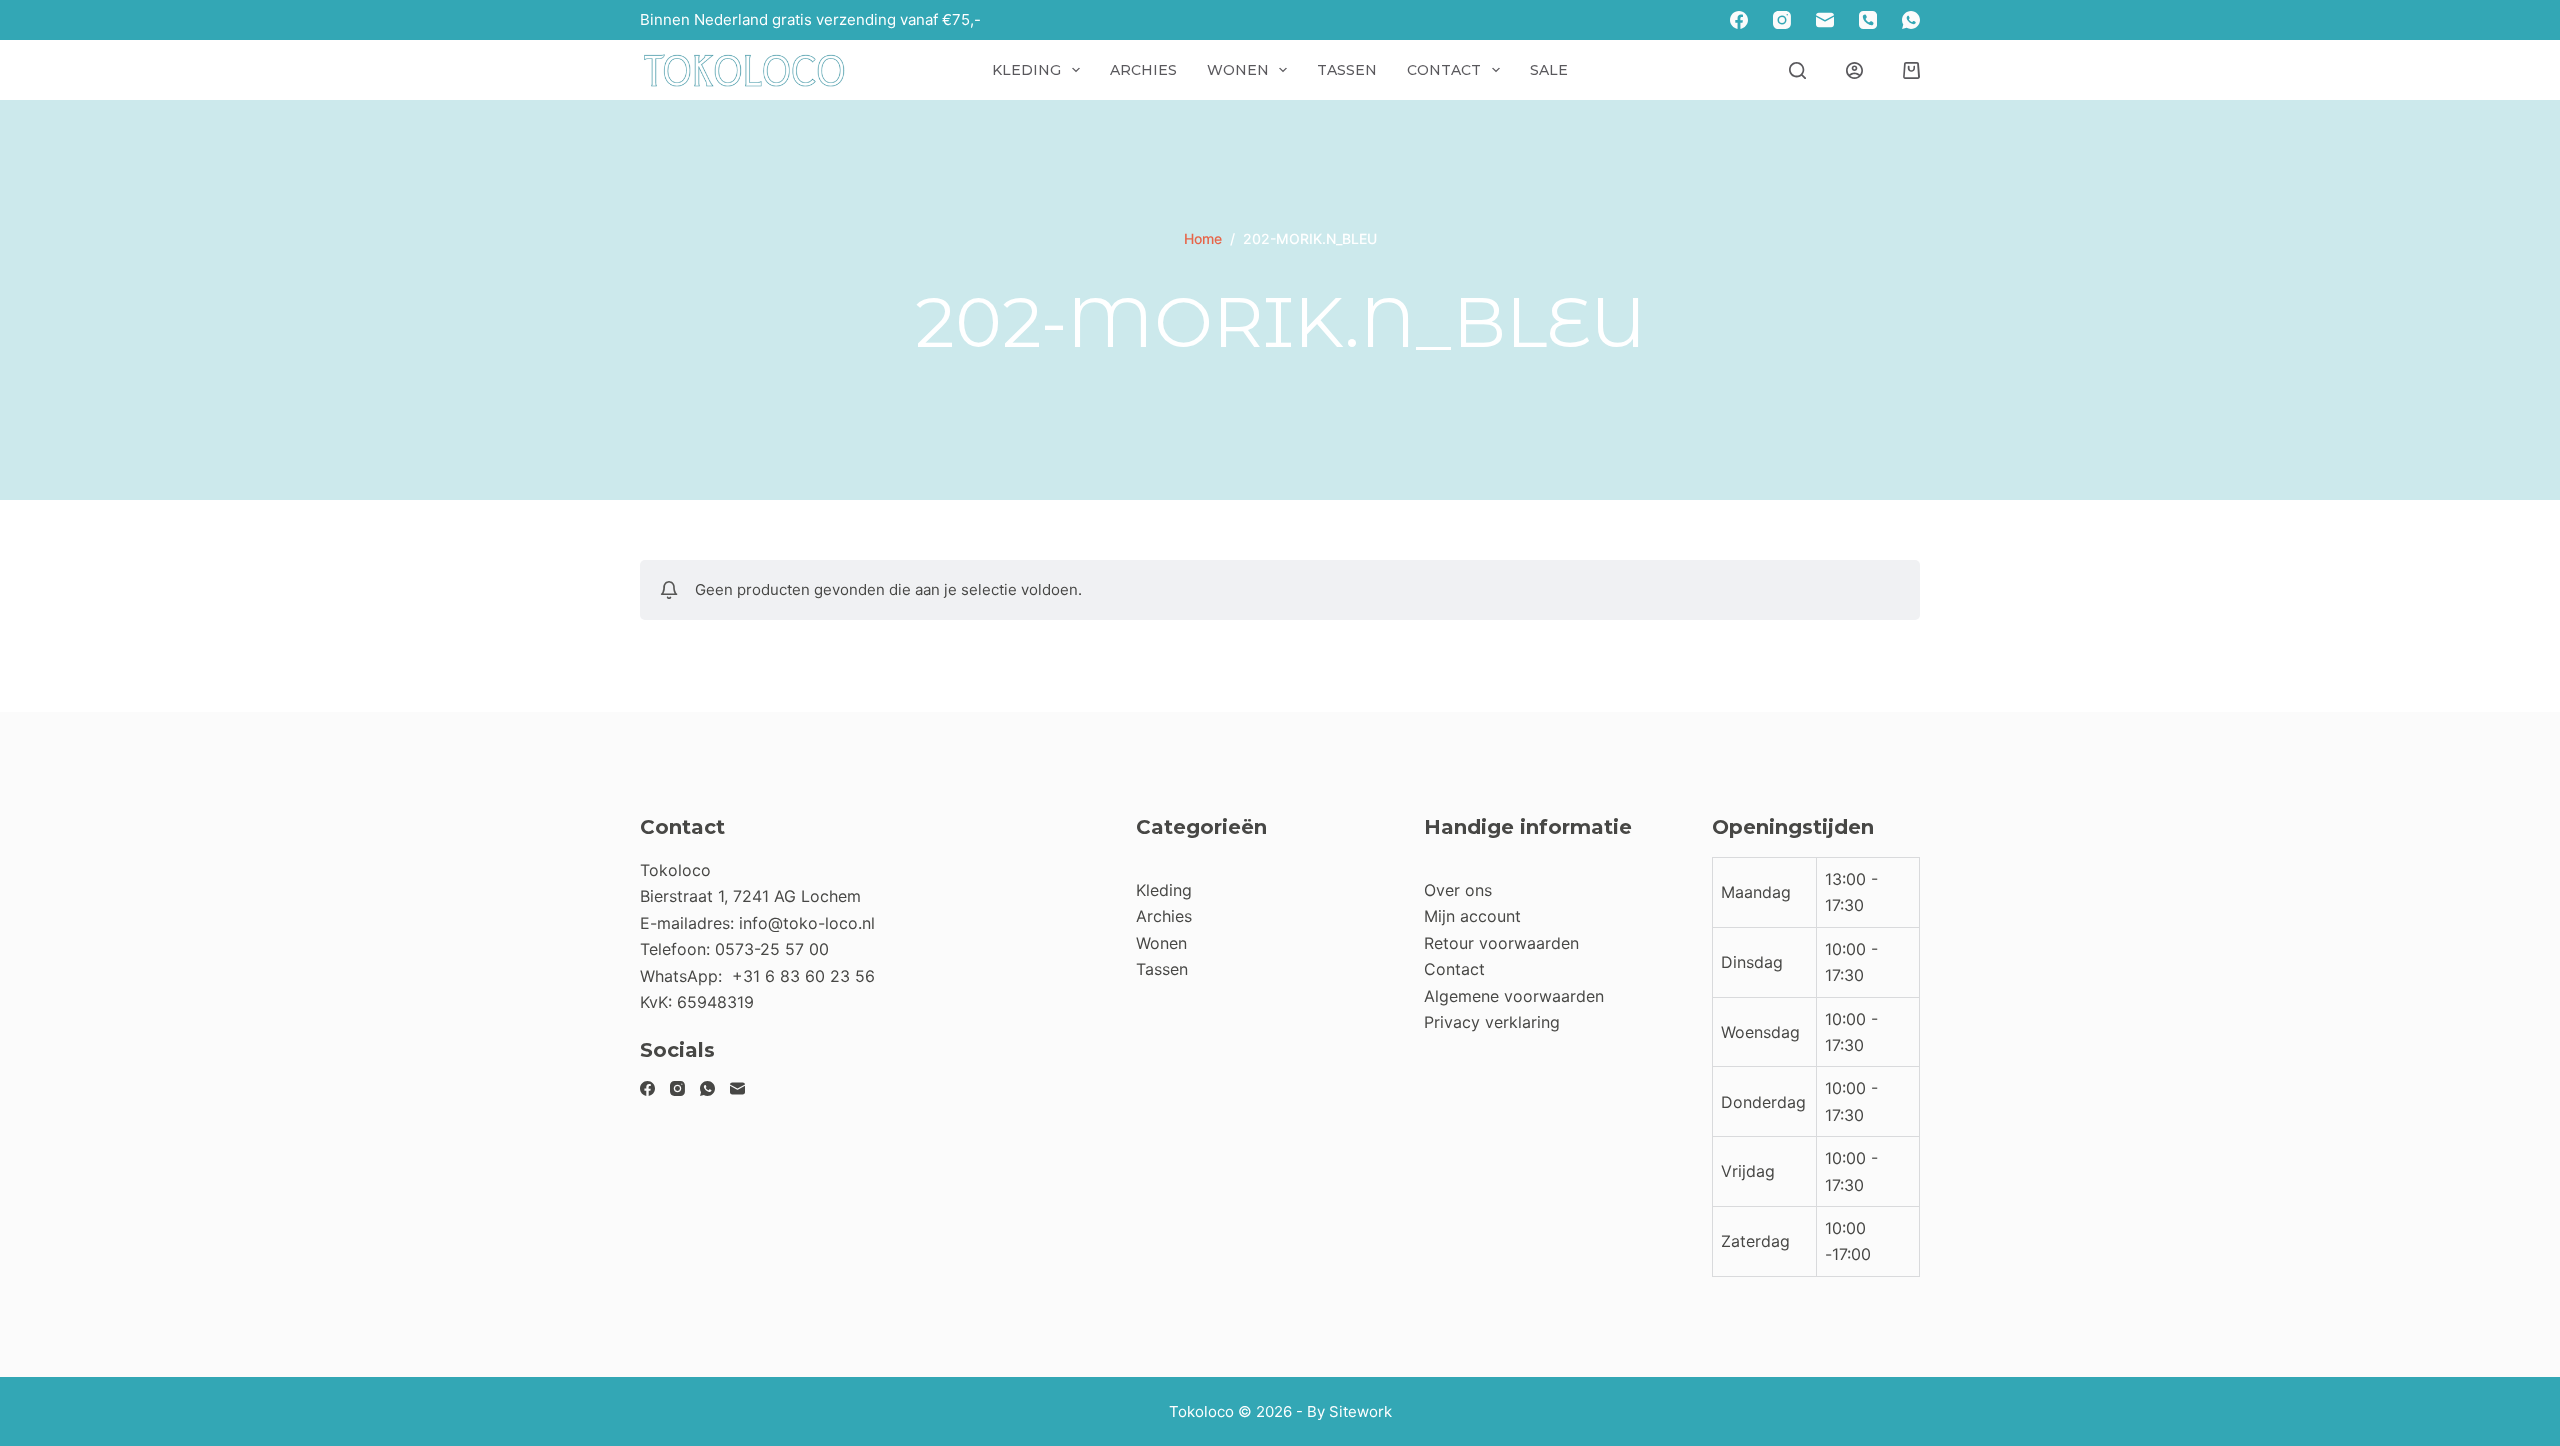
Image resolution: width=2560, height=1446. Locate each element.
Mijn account (1472, 916)
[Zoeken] (1797, 70)
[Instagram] (1782, 20)
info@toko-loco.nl (807, 923)
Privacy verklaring (1492, 1022)
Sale (1549, 70)
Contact (1444, 70)
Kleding (1026, 70)
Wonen (1238, 70)
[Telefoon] (1868, 20)
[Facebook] (1739, 20)
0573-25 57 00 (772, 949)
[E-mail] (1825, 20)
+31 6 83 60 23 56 (803, 976)
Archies (1143, 70)
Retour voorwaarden (1501, 943)
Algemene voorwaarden (1514, 996)
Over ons (1458, 890)
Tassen (1347, 70)
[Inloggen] (1854, 70)
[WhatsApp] (1911, 20)
